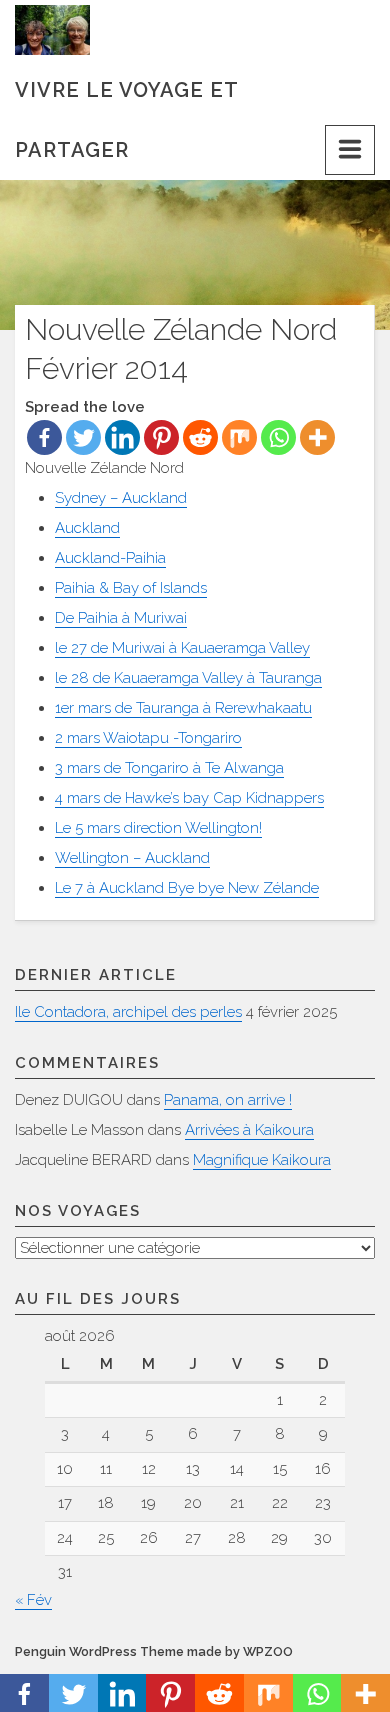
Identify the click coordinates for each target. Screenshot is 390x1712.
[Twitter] (83, 437)
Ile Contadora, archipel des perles (128, 1012)
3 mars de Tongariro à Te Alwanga (169, 768)
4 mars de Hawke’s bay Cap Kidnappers (189, 798)
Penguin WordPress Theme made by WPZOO (154, 1651)
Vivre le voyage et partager (126, 99)
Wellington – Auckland (132, 858)
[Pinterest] (161, 437)
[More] (317, 437)
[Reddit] (200, 437)
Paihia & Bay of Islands (131, 588)
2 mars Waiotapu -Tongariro (148, 738)
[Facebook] (44, 437)
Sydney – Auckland (121, 498)
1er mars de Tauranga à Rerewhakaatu (183, 708)
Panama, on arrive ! (228, 1100)
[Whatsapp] (278, 437)
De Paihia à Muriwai (121, 618)
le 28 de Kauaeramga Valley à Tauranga (188, 678)
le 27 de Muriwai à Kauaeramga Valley (182, 648)
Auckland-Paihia (110, 558)
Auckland (87, 528)
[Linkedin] (122, 437)
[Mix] (239, 437)
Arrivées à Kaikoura (249, 1130)
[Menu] (350, 150)
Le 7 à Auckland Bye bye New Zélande (187, 888)
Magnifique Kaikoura (262, 1160)
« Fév (33, 1600)
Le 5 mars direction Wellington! (158, 828)
